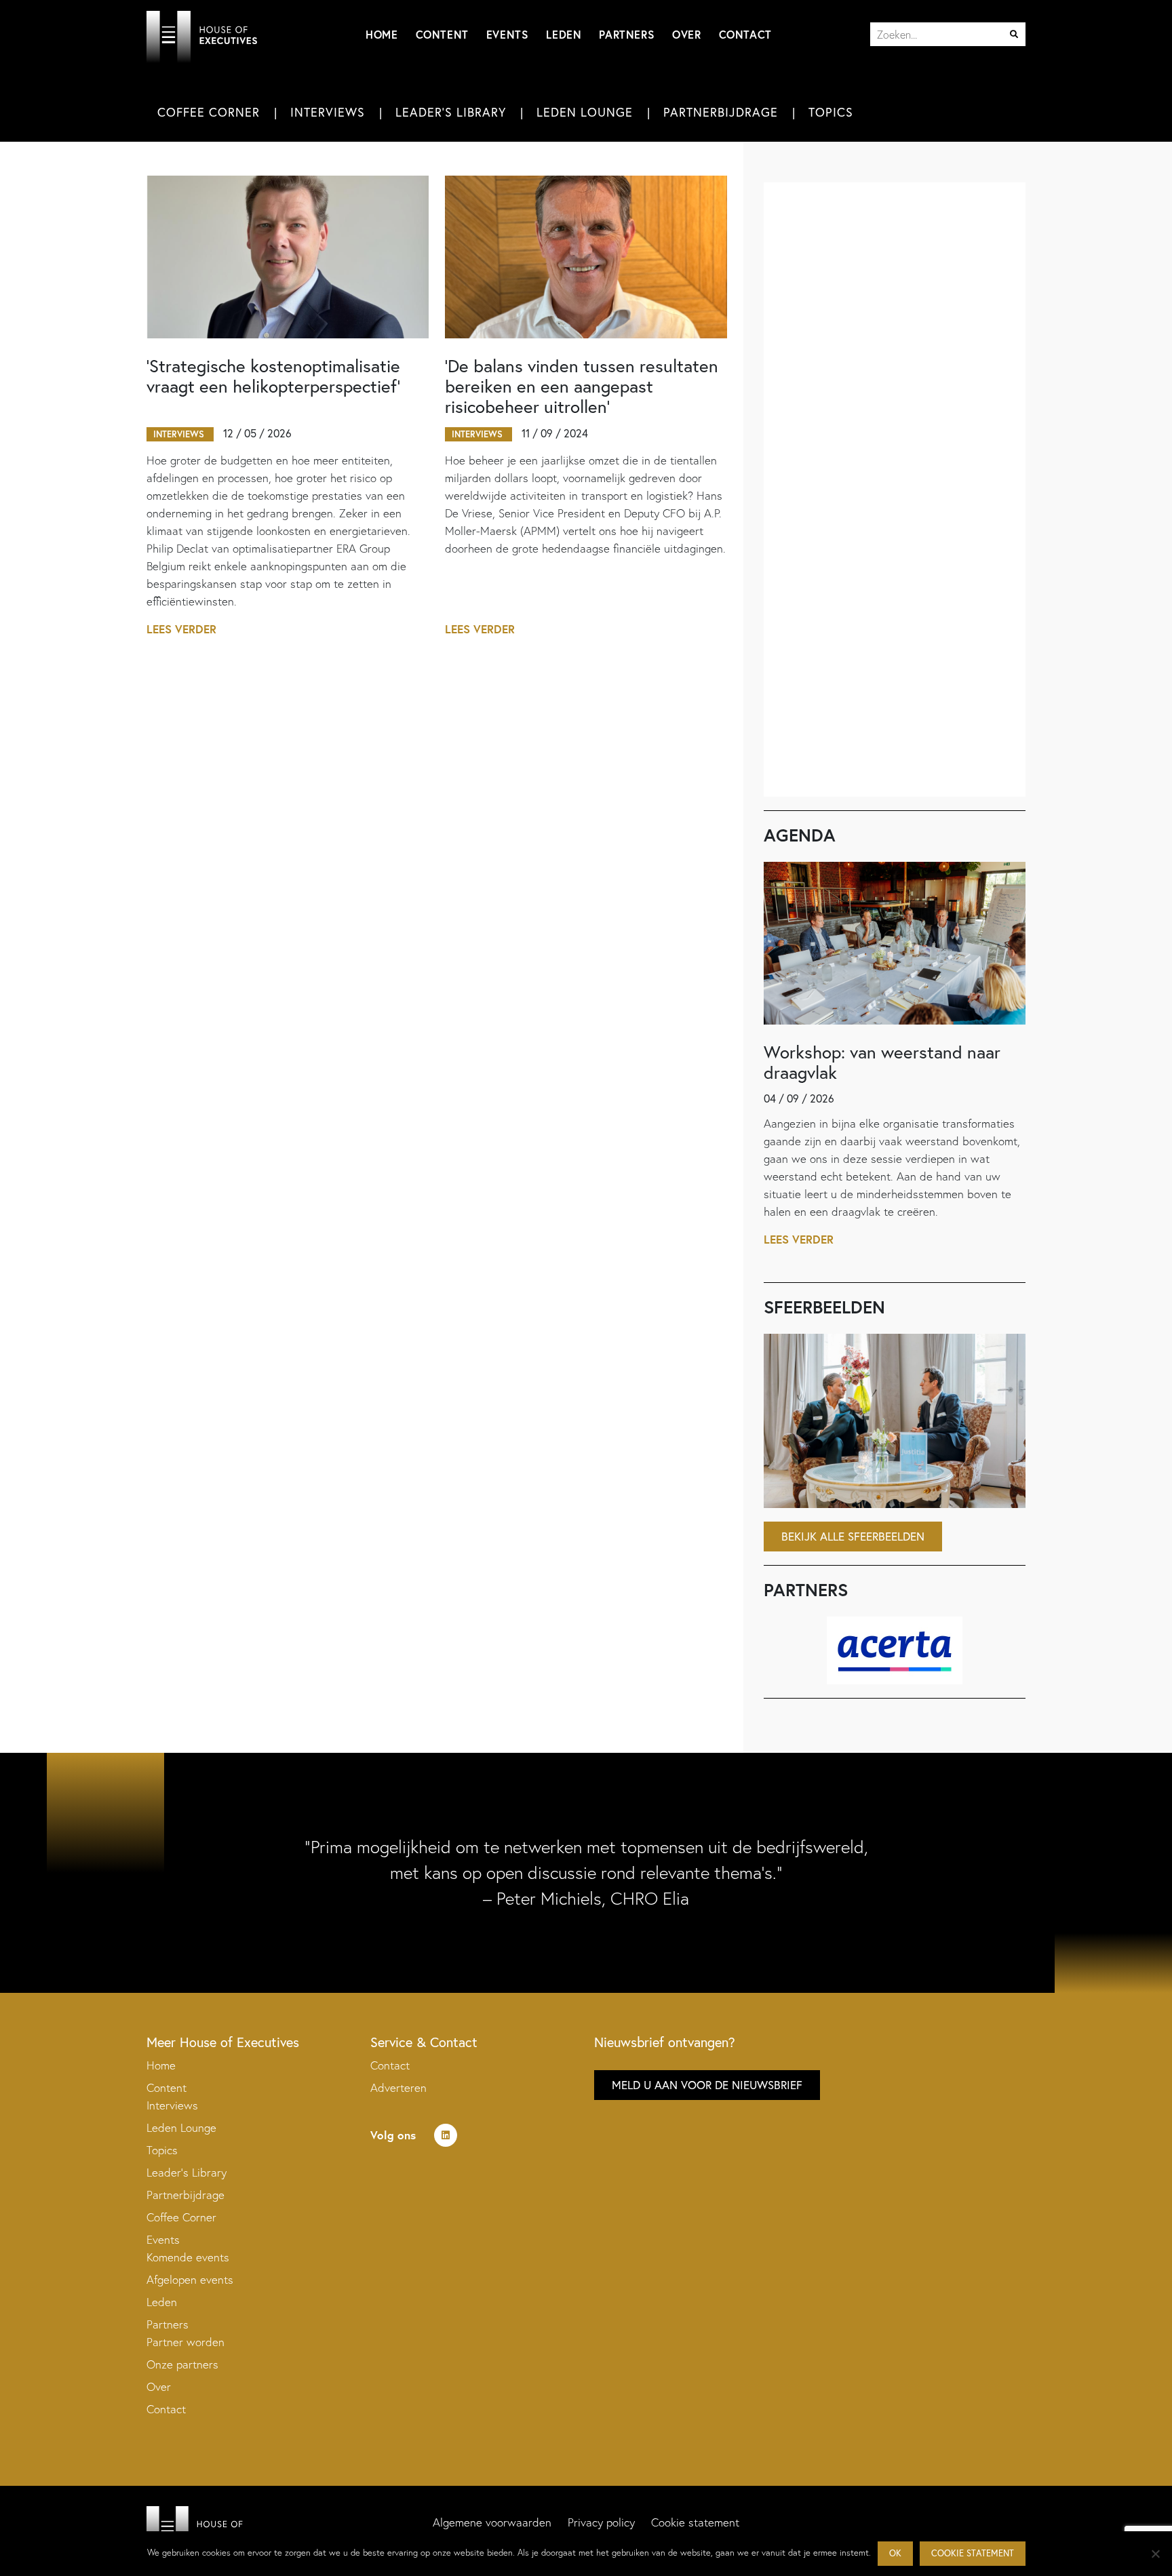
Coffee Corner (209, 112)
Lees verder (181, 629)
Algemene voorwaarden (492, 2522)
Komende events (188, 2257)
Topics (831, 112)
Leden (564, 34)
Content (442, 34)
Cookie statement (695, 2522)
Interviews (328, 112)
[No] (1155, 2554)
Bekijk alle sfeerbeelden (853, 1536)
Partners (627, 34)
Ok (895, 2553)
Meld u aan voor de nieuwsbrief (707, 2085)
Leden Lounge (585, 112)
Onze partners (182, 2364)
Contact (745, 34)
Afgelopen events (190, 2279)
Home (382, 34)
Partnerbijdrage (721, 112)
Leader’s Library (187, 2172)
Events (508, 34)
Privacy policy (601, 2522)
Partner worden (185, 2342)
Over (686, 34)
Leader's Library (451, 112)
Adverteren (398, 2087)
